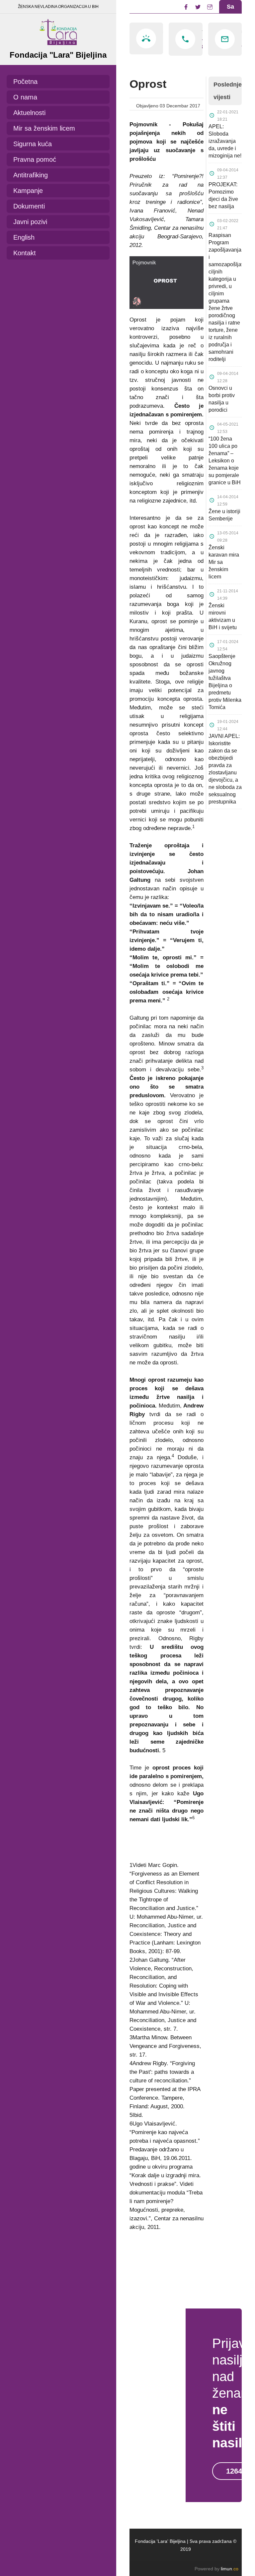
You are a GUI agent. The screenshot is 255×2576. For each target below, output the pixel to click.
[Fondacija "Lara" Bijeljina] (58, 30)
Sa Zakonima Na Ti (233, 20)
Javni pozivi (30, 222)
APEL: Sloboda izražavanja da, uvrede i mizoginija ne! (225, 141)
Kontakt (25, 253)
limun (230, 2569)
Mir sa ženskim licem (44, 128)
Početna (25, 82)
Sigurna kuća (33, 144)
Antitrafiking (31, 175)
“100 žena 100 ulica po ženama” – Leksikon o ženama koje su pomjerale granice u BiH (225, 461)
